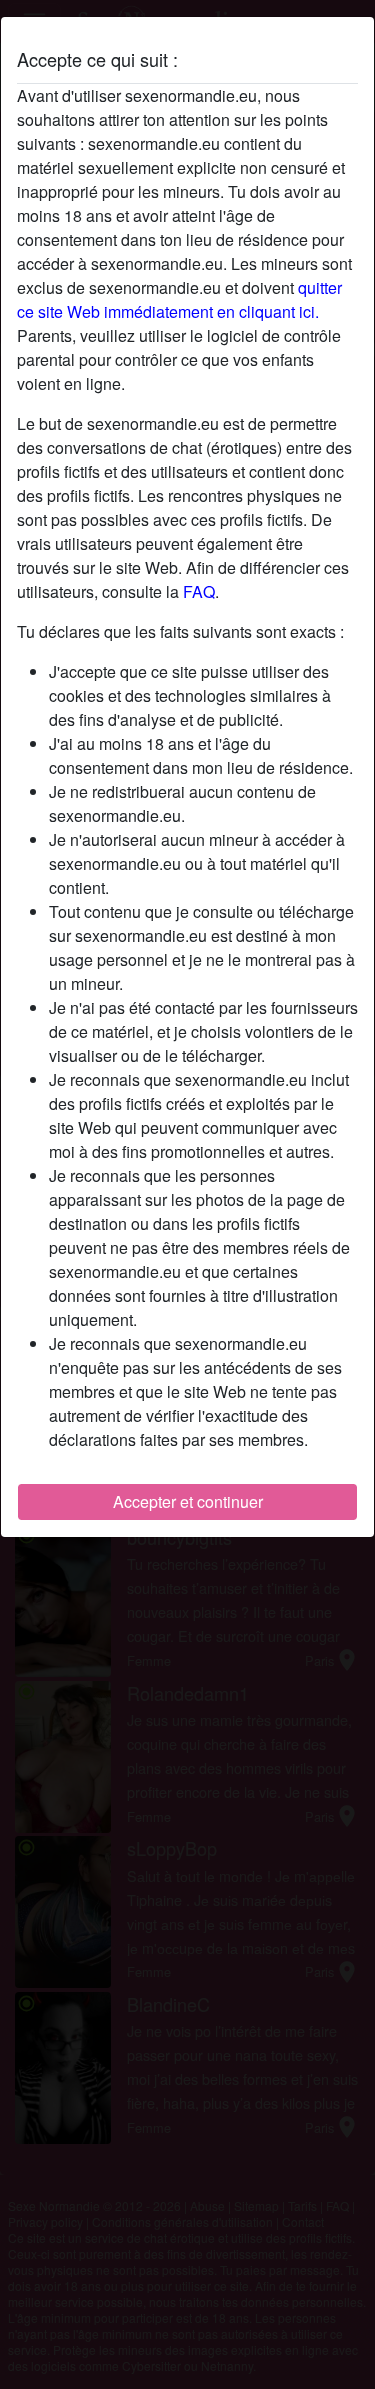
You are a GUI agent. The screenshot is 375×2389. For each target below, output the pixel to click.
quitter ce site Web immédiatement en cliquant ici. (179, 299)
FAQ (199, 591)
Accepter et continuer (188, 1501)
